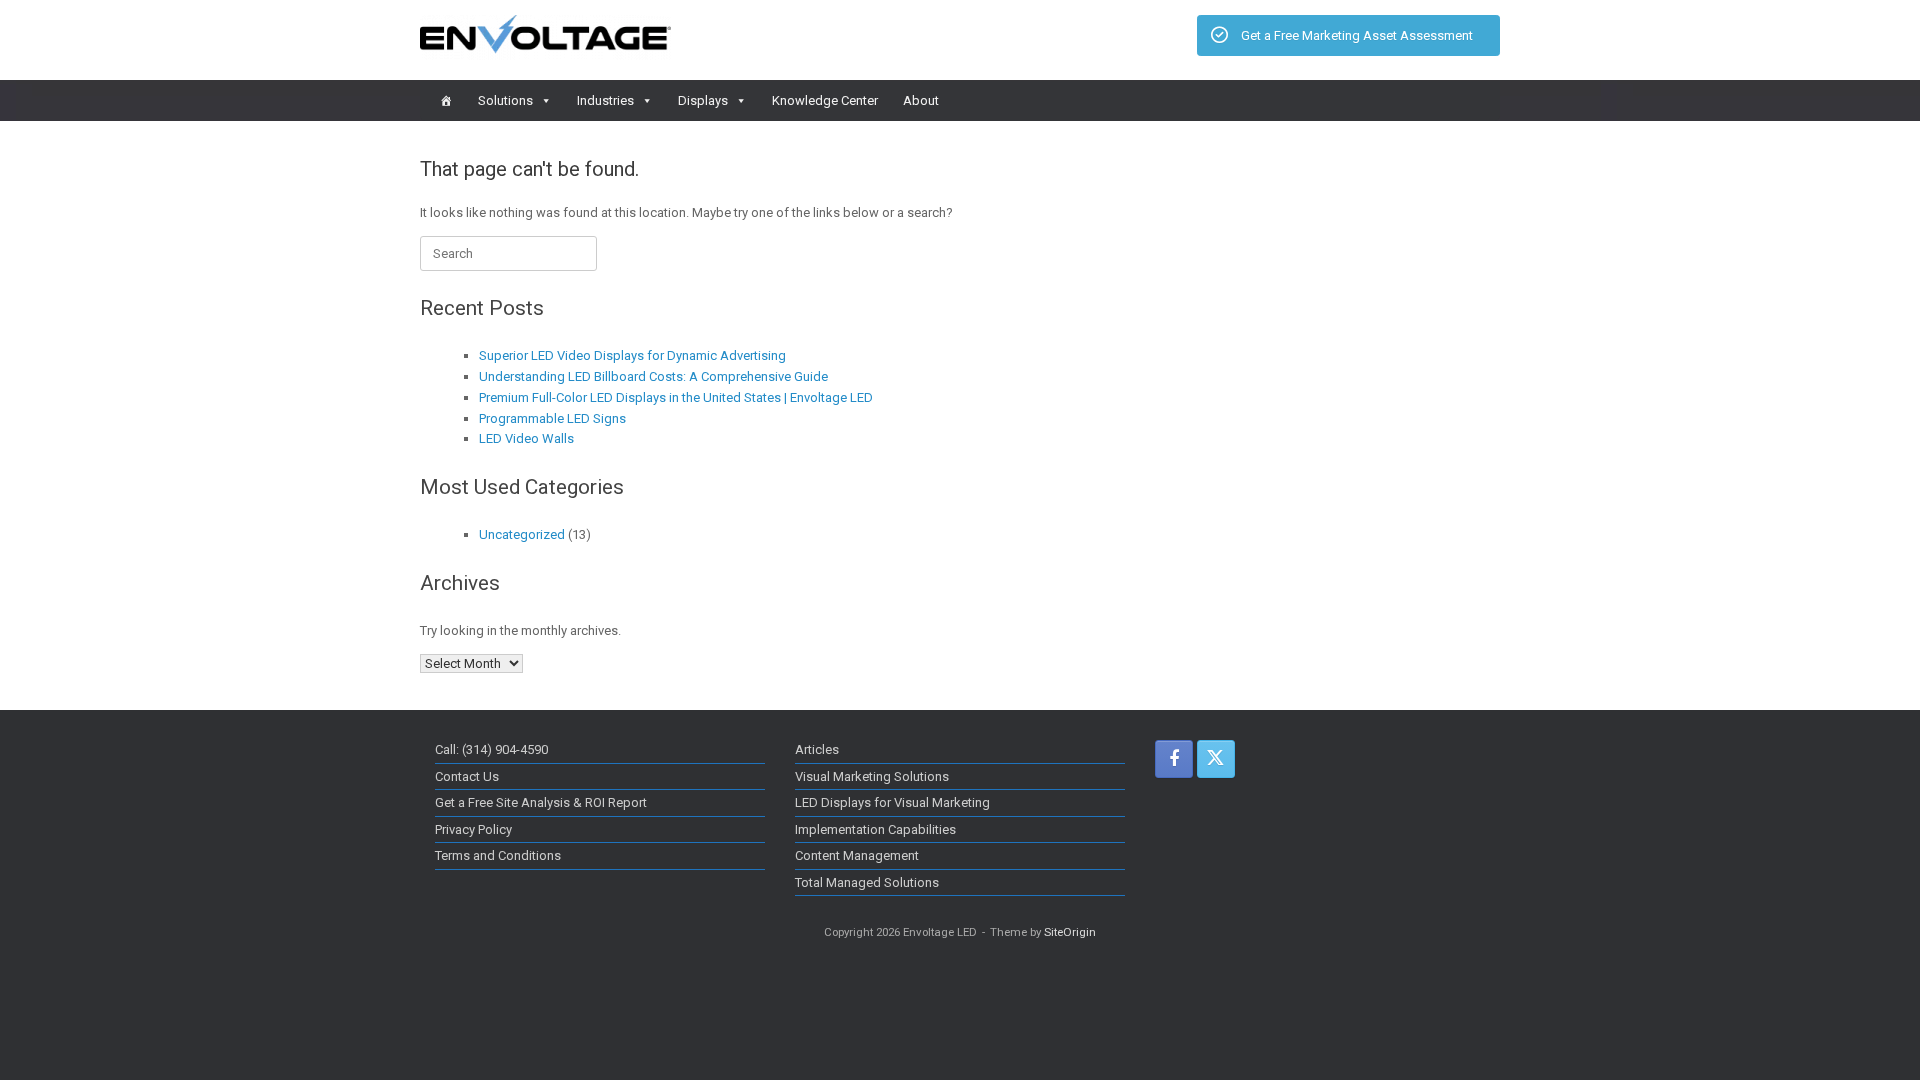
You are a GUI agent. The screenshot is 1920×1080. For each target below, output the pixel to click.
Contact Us (467, 776)
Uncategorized (522, 534)
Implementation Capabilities (875, 829)
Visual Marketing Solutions (872, 776)
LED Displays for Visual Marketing (892, 802)
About (921, 100)
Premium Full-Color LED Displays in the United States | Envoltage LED (676, 397)
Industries (605, 100)
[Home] (446, 101)
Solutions (505, 100)
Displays (703, 100)
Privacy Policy (473, 829)
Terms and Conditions (498, 855)
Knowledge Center (825, 100)
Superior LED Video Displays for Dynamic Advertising (632, 355)
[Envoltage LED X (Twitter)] (1216, 759)
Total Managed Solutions (867, 882)
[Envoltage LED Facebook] (1174, 759)
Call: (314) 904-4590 (491, 749)
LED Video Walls (526, 438)
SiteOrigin (1070, 932)
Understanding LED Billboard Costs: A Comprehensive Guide (653, 376)
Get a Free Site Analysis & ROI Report (541, 802)
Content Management (857, 855)
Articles (817, 749)
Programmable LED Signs (552, 418)
